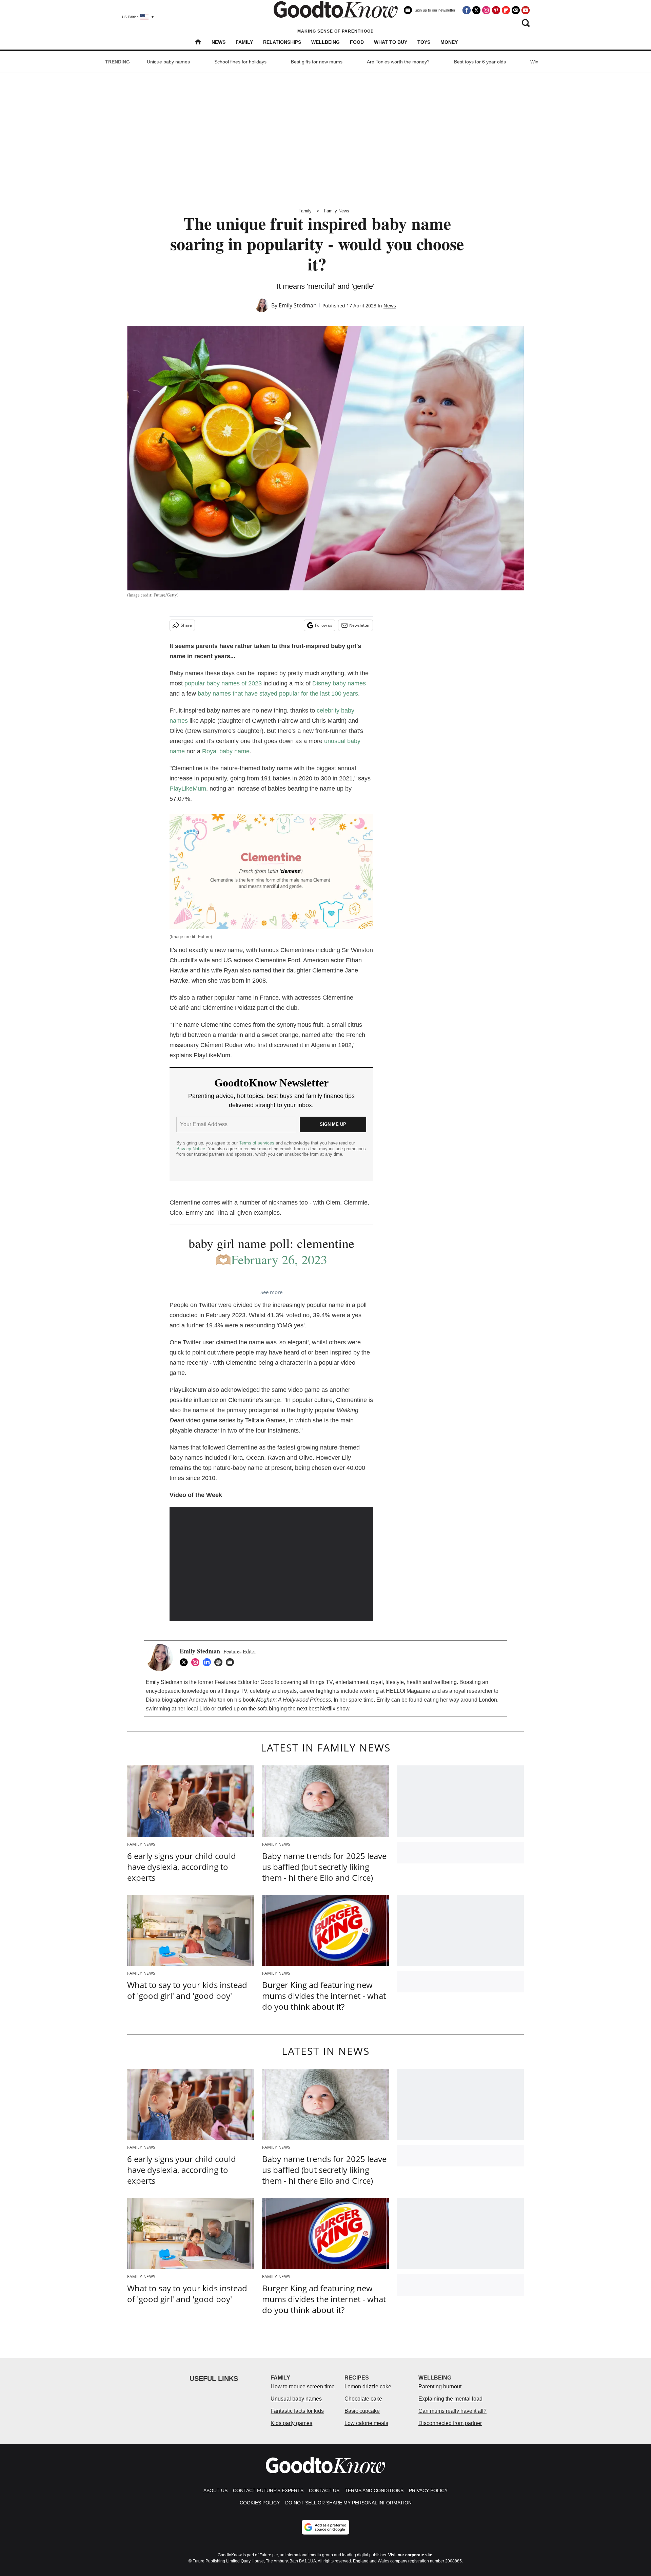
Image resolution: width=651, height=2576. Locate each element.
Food (357, 42)
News (219, 42)
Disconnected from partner (450, 2423)
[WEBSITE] (220, 1662)
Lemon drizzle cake (368, 2386)
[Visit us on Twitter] (476, 10)
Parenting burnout (440, 2386)
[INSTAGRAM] (197, 1662)
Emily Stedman (298, 305)
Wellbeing (325, 42)
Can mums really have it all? (452, 2411)
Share (186, 625)
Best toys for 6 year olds (480, 62)
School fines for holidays (240, 62)
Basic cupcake (362, 2411)
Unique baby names (168, 62)
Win (534, 62)
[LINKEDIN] (209, 1662)
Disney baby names (339, 683)
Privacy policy (428, 2490)
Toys (424, 42)
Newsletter (360, 625)
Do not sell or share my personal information (348, 2503)
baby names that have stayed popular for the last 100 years (278, 694)
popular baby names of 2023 (223, 683)
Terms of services (257, 1143)
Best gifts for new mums (317, 62)
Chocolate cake (363, 2399)
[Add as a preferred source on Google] (325, 2527)
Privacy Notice (191, 1149)
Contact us (324, 2490)
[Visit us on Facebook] (467, 10)
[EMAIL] (232, 1662)
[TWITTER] (185, 1662)
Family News (337, 211)
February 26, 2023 (279, 1259)
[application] (271, 1564)
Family (244, 42)
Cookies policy (260, 2503)
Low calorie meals (366, 2423)
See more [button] (271, 1292)
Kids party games (291, 2423)
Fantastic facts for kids (297, 2411)
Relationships (282, 42)
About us (215, 2490)
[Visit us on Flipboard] (506, 10)
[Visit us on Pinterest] (496, 10)
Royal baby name (226, 751)
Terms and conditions (374, 2490)
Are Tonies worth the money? (398, 62)
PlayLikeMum (188, 789)
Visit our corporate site (410, 2555)
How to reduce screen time (303, 2386)
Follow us (324, 625)
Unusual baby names (296, 2399)
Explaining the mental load (450, 2399)
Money (449, 42)
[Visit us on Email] (516, 10)
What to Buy (391, 42)
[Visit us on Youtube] (526, 10)
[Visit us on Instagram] (486, 10)
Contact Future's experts (268, 2490)
